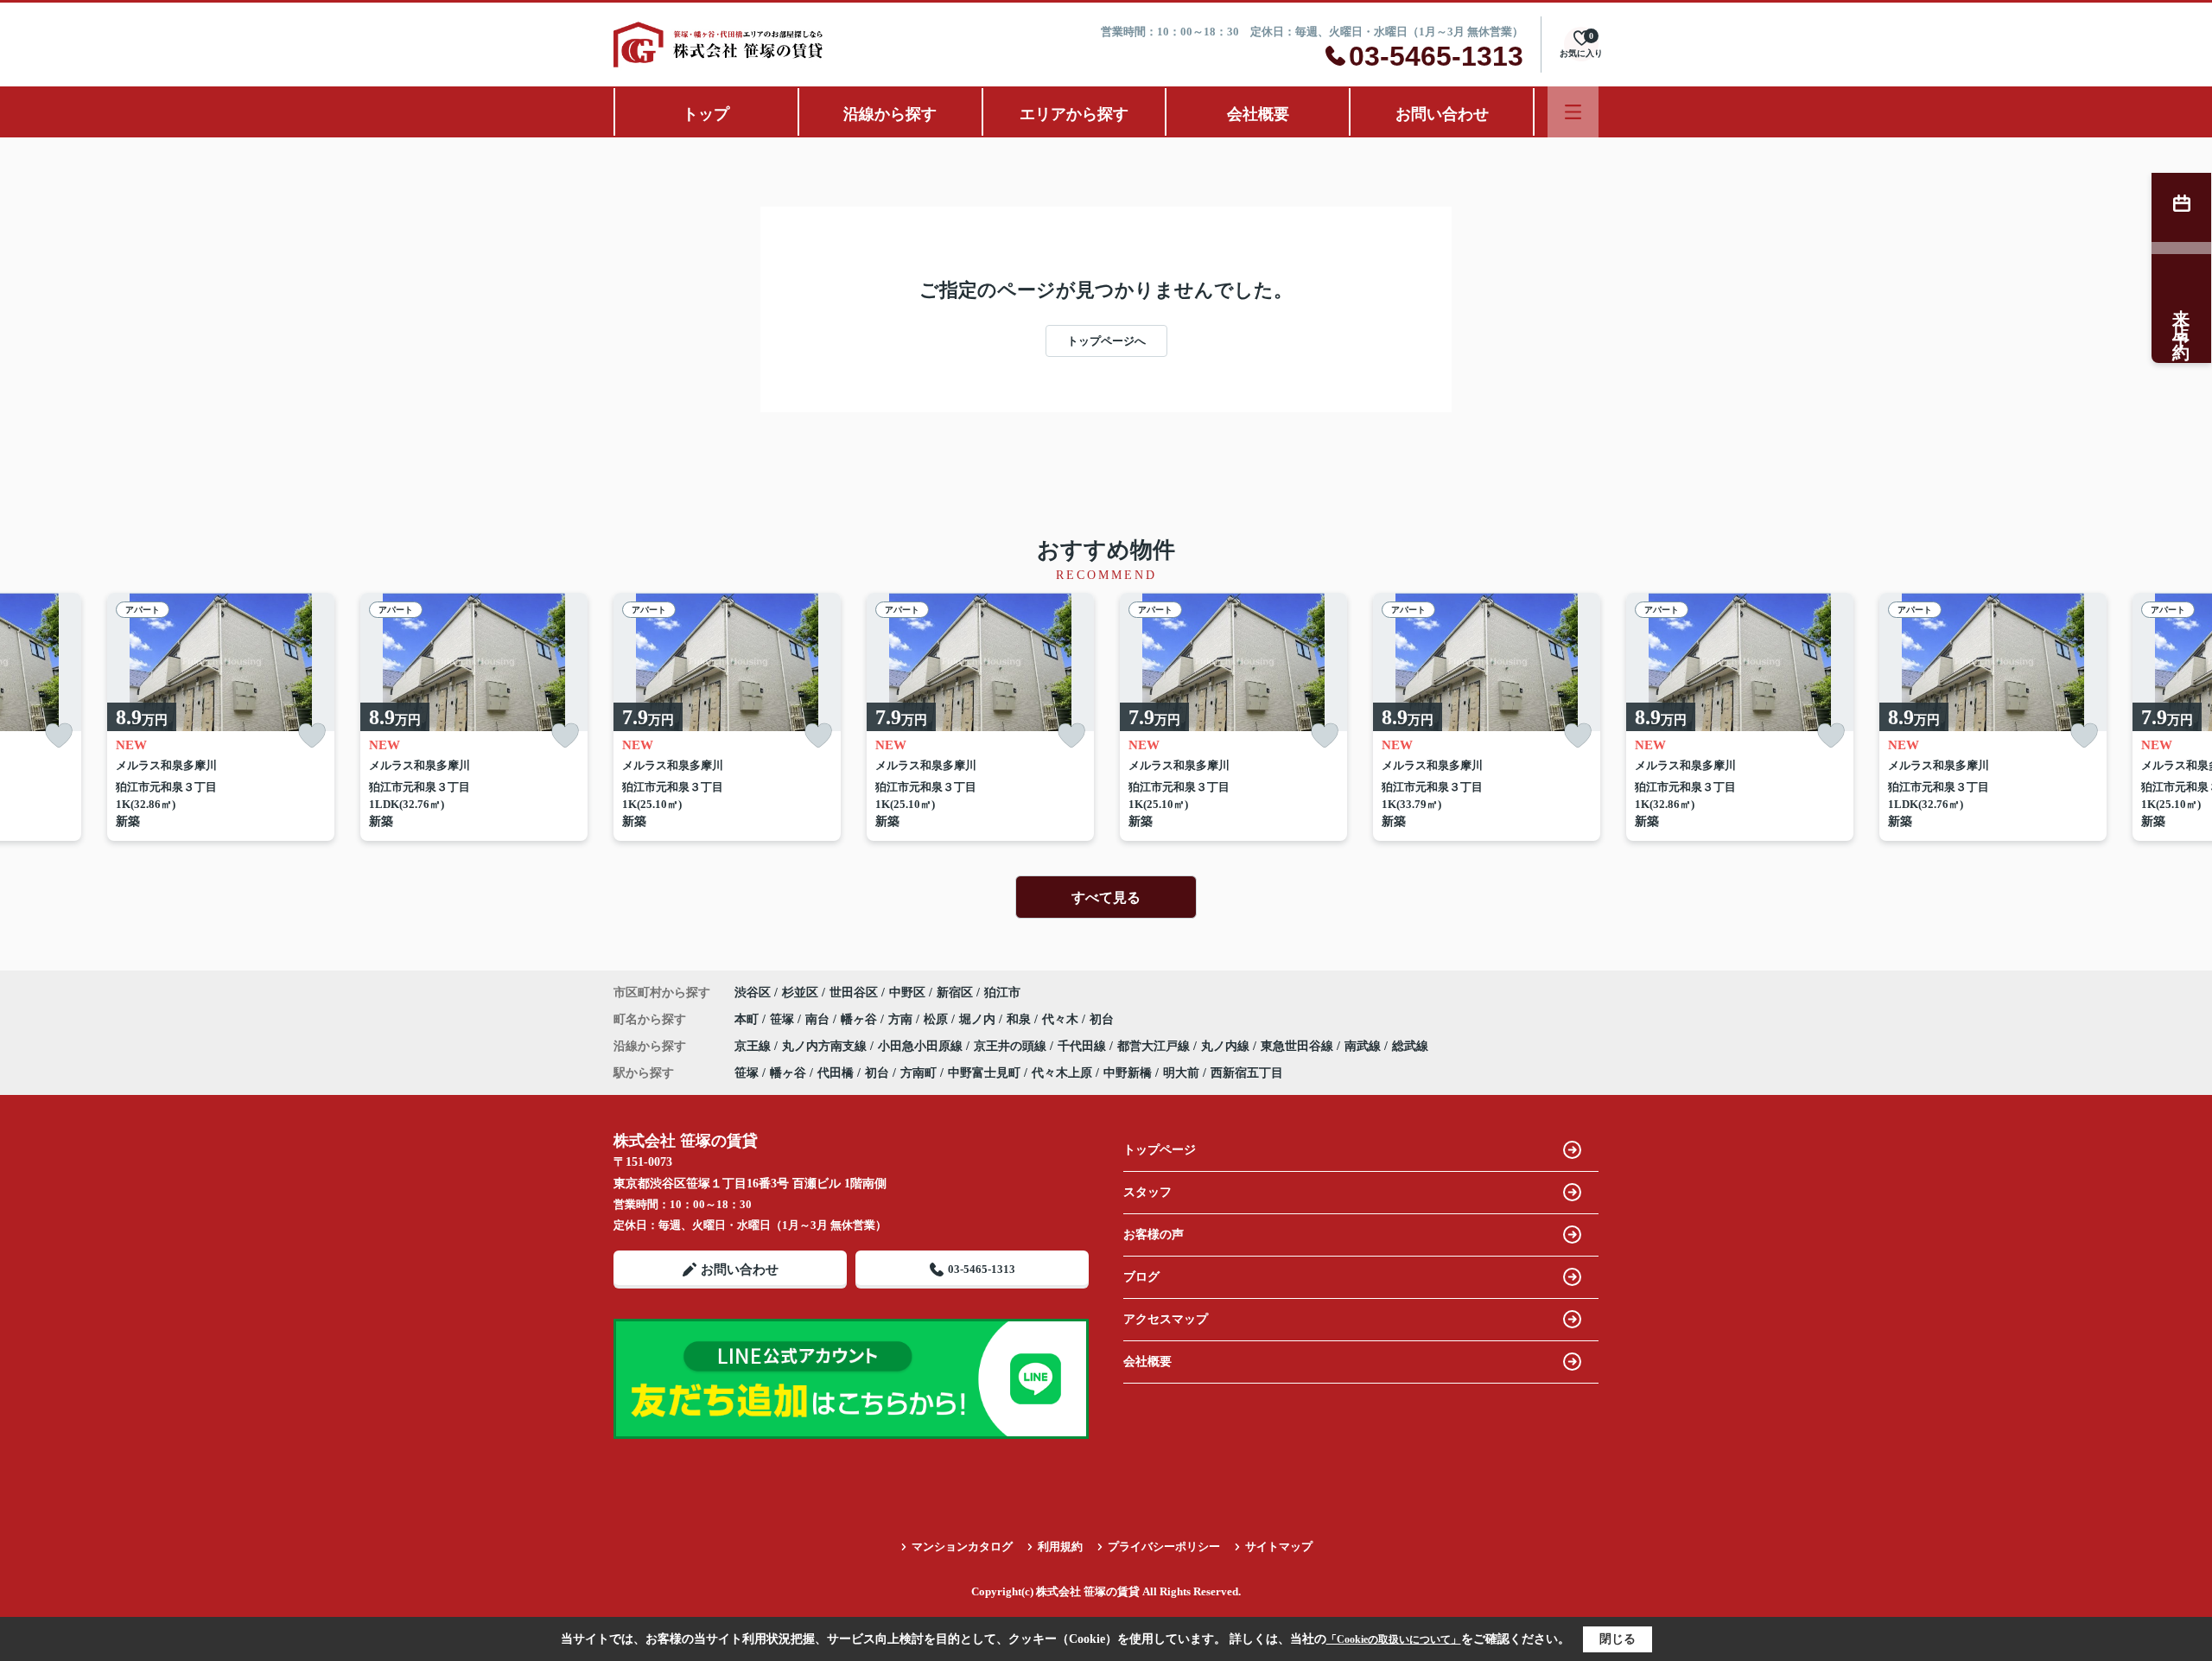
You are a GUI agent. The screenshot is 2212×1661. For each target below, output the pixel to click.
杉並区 (800, 993)
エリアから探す (1074, 114)
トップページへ (1106, 341)
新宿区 (955, 993)
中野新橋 (1128, 1073)
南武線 (1364, 1046)
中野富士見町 (984, 1073)
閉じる (1618, 1639)
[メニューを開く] (1573, 112)
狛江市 (1002, 993)
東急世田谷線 (1299, 1046)
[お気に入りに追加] (59, 736)
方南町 (918, 1073)
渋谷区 (753, 993)
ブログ (1141, 1277)
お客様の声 (1154, 1235)
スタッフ (1147, 1192)
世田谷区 (854, 993)
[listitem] (727, 717)
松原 (938, 1019)
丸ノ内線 (1227, 1046)
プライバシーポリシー (1164, 1546)
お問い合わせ (1442, 114)
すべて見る (1106, 897)
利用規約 (1060, 1546)
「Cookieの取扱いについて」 (1394, 1639)
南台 (819, 1019)
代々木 (1062, 1019)
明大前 (1181, 1073)
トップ (706, 114)
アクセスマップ (1166, 1319)
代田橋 (836, 1073)
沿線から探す (890, 114)
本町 (748, 1019)
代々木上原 (1062, 1073)
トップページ (1160, 1150)
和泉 (1020, 1019)
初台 (1102, 1019)
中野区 (907, 993)
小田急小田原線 (922, 1046)
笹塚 (784, 1019)
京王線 (754, 1046)
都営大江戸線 (1155, 1046)
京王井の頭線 (1012, 1046)
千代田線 (1084, 1046)
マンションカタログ (962, 1546)
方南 (902, 1019)
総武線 (1410, 1046)
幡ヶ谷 (861, 1019)
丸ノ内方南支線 (826, 1046)
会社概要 (1258, 114)
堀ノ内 (979, 1019)
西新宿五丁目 (1247, 1073)
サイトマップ (1279, 1546)
